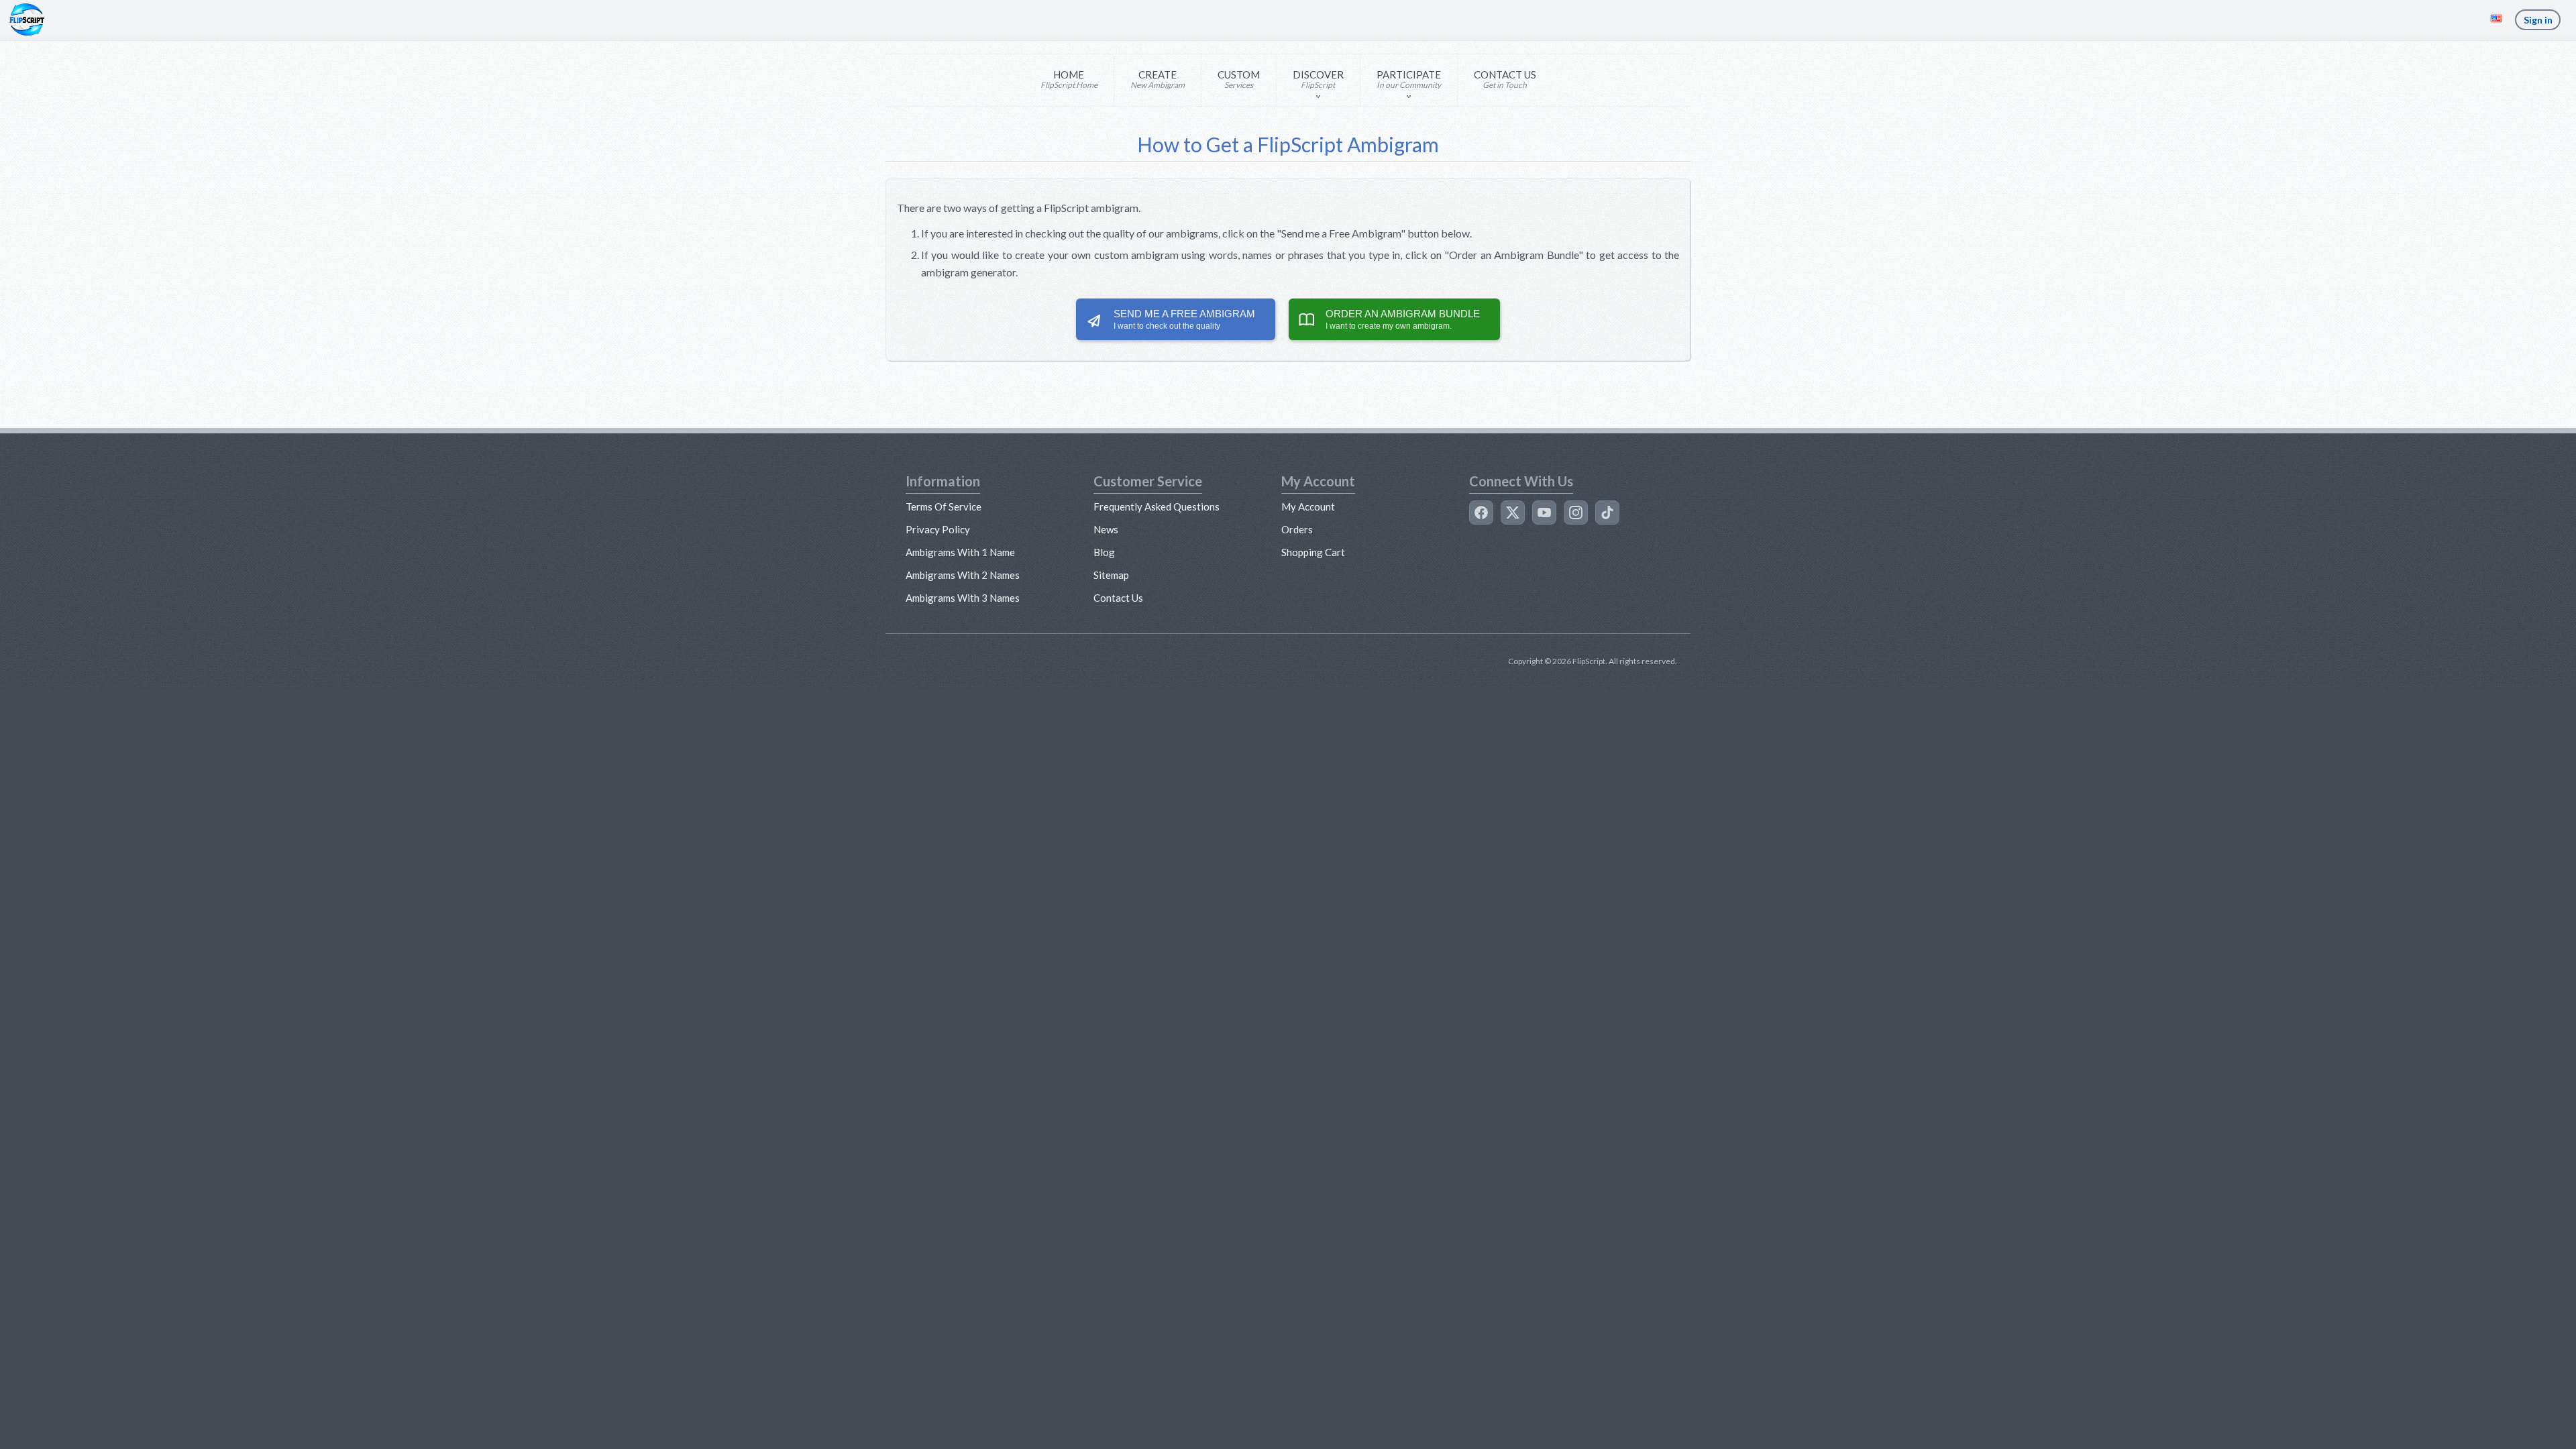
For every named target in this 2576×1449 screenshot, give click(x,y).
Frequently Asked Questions (1157, 506)
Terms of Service (944, 506)
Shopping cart (1313, 552)
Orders (1297, 529)
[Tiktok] (1607, 513)
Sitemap (1111, 575)
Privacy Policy (938, 529)
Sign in (2538, 20)
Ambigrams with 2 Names (963, 575)
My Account (1308, 506)
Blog (1104, 552)
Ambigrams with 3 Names (963, 598)
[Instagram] (1576, 513)
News (1106, 529)
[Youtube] (1544, 513)
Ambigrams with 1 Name (960, 552)
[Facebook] (1481, 513)
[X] (1513, 513)
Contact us (1118, 598)
